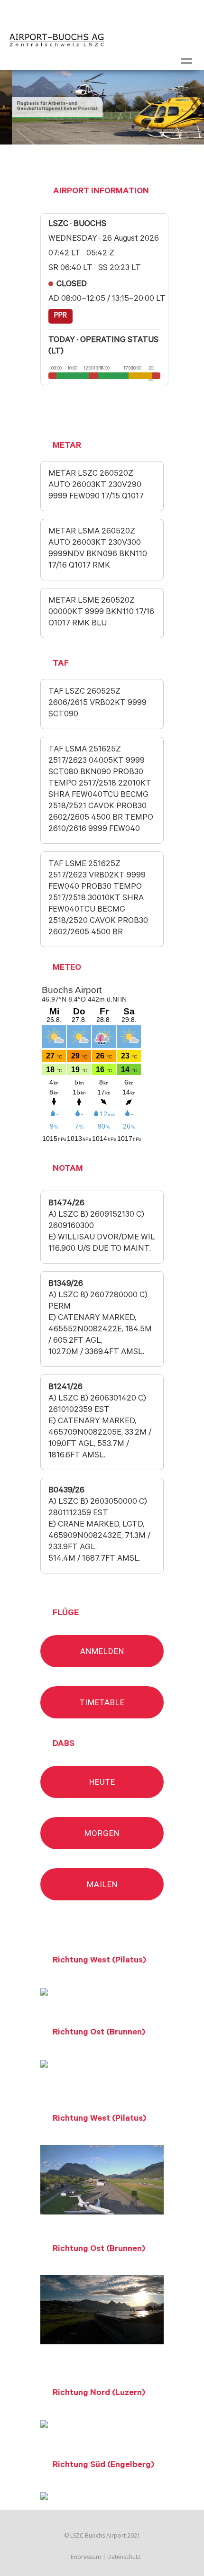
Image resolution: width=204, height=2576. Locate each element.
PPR (60, 316)
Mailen (102, 1884)
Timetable (102, 1702)
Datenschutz (124, 2557)
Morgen (102, 1833)
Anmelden (102, 1651)
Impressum (86, 2557)
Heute (102, 1782)
